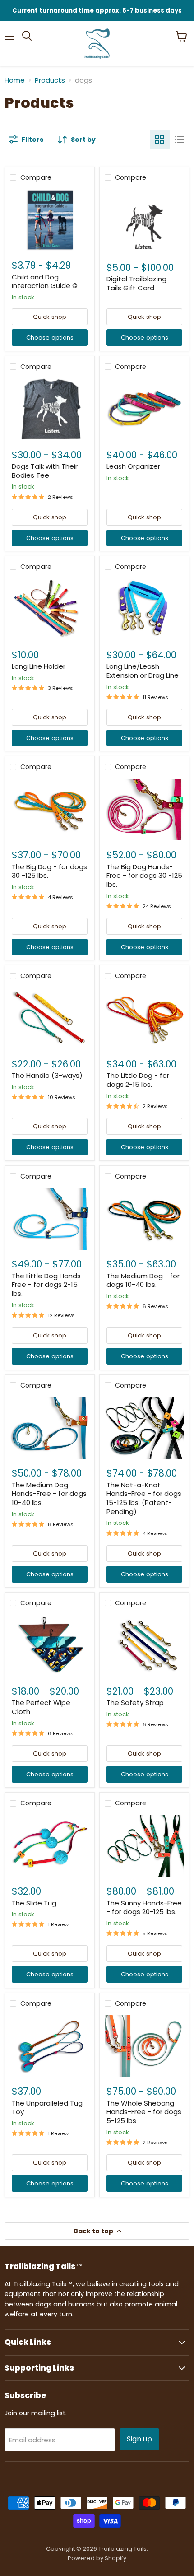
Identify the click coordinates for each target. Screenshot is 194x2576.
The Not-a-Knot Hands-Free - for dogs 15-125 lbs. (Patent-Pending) (144, 1498)
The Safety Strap (135, 1703)
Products (50, 80)
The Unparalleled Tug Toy (47, 2108)
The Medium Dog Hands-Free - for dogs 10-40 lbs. (49, 1494)
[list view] (180, 140)
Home (15, 80)
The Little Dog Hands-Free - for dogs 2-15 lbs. (48, 1285)
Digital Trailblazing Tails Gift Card (136, 283)
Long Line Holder (39, 666)
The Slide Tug (34, 1903)
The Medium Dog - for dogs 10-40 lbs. (143, 1280)
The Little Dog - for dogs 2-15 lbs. (138, 1080)
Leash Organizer (133, 466)
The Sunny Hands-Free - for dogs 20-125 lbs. (144, 1908)
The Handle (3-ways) (47, 1075)
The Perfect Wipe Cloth (41, 1707)
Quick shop (50, 317)
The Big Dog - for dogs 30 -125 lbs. (49, 871)
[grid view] (160, 140)
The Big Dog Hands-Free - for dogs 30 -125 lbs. (144, 876)
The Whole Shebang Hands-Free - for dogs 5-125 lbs (144, 2112)
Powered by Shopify (97, 2558)
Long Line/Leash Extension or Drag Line (143, 671)
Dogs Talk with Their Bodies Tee (45, 471)
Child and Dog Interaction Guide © (45, 282)
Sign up (139, 2439)
